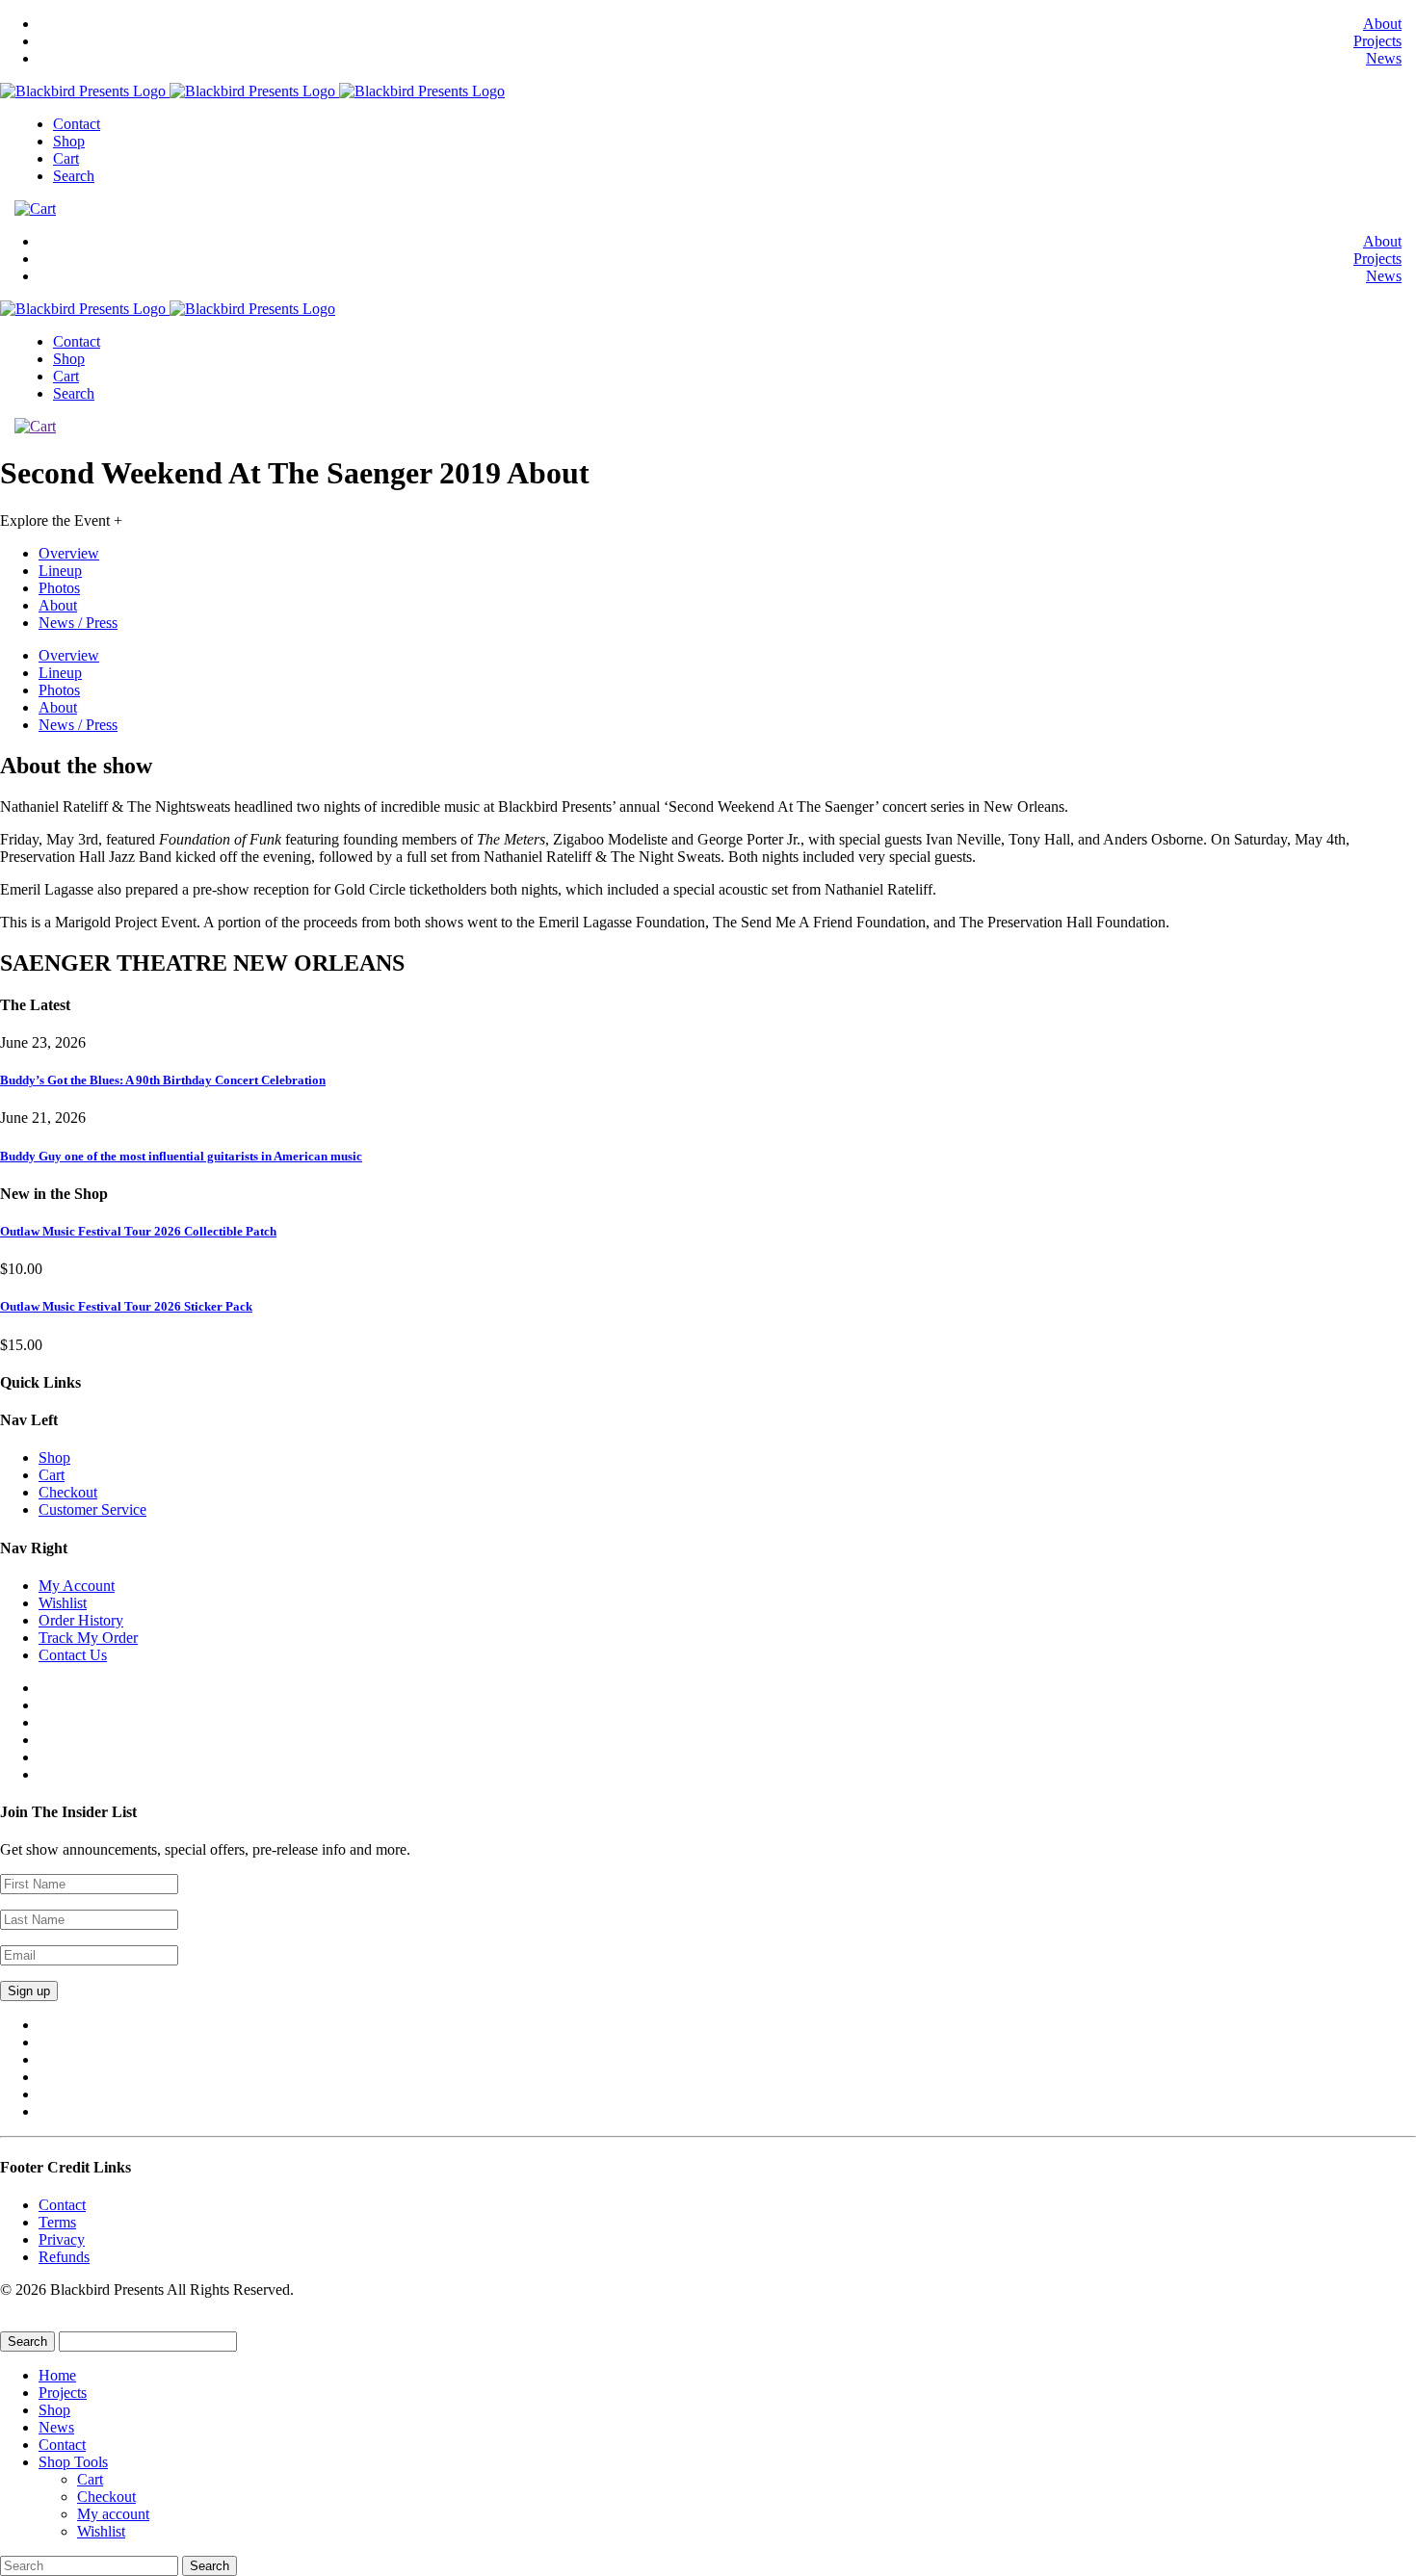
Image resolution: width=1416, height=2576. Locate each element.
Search (74, 176)
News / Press (78, 623)
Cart (66, 158)
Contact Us (73, 1655)
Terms (57, 2222)
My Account (77, 1586)
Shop (69, 141)
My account (113, 2514)
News (1384, 58)
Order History (81, 1620)
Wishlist (63, 1603)
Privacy (62, 2239)
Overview (69, 553)
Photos (59, 588)
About (1382, 24)
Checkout (68, 1492)
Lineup (60, 571)
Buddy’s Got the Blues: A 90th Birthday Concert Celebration (163, 1080)
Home (57, 2375)
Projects (1377, 41)
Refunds (64, 2257)
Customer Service (92, 1509)
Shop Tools (73, 2462)
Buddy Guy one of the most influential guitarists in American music (181, 1156)
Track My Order (88, 1638)
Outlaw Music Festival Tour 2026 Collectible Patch (138, 1231)
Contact (77, 124)
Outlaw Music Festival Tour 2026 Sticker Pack (126, 1306)
